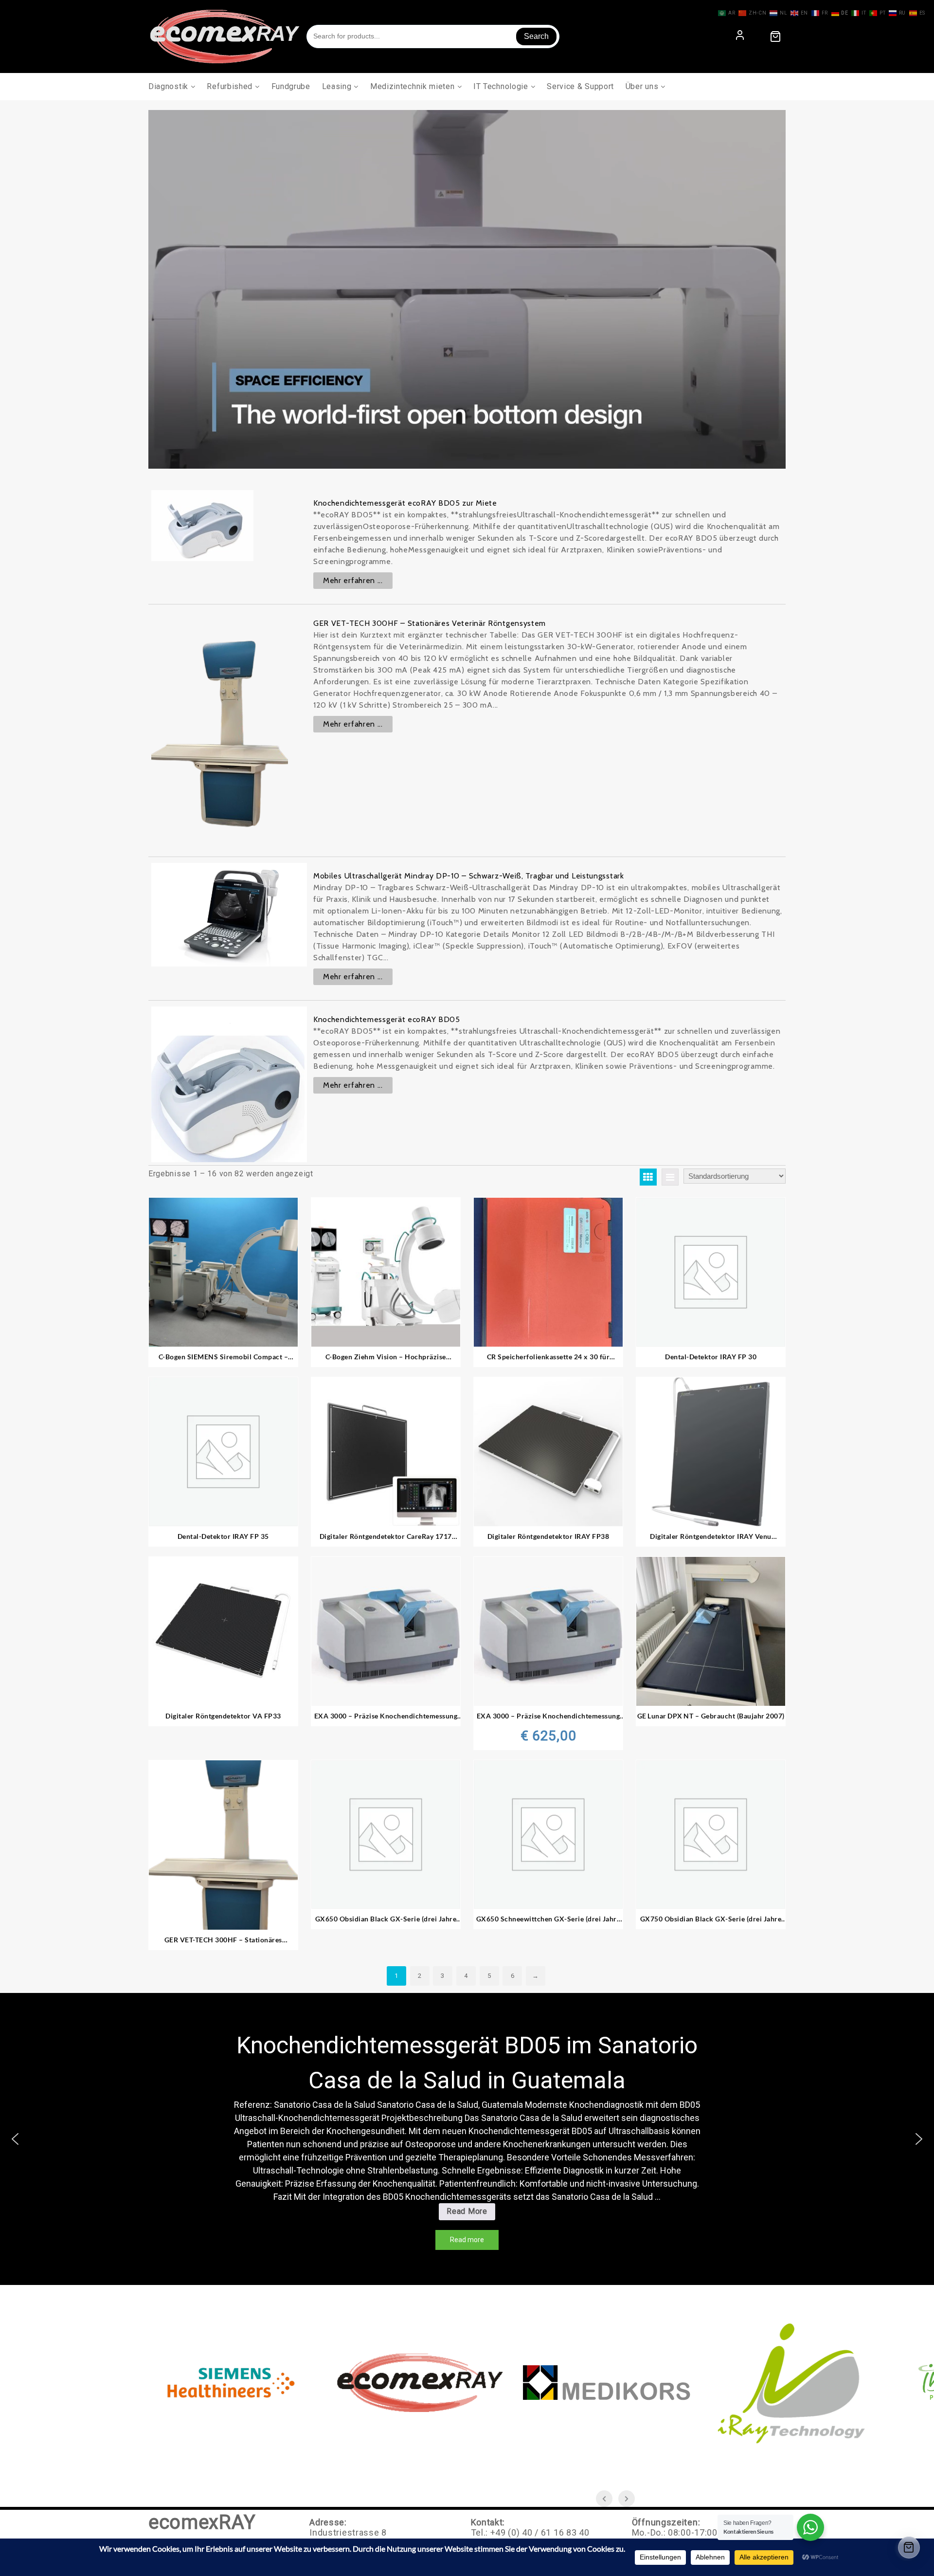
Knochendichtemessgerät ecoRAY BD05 (387, 1019)
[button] (15, 2139)
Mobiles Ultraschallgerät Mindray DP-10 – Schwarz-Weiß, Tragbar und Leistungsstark (469, 876)
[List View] (670, 1177)
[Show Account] (740, 36)
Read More (470, 2213)
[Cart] (775, 37)
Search (536, 36)
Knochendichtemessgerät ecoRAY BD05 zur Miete (405, 503)
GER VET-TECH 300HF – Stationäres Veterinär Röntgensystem (430, 623)
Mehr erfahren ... (353, 580)
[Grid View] (648, 1177)
